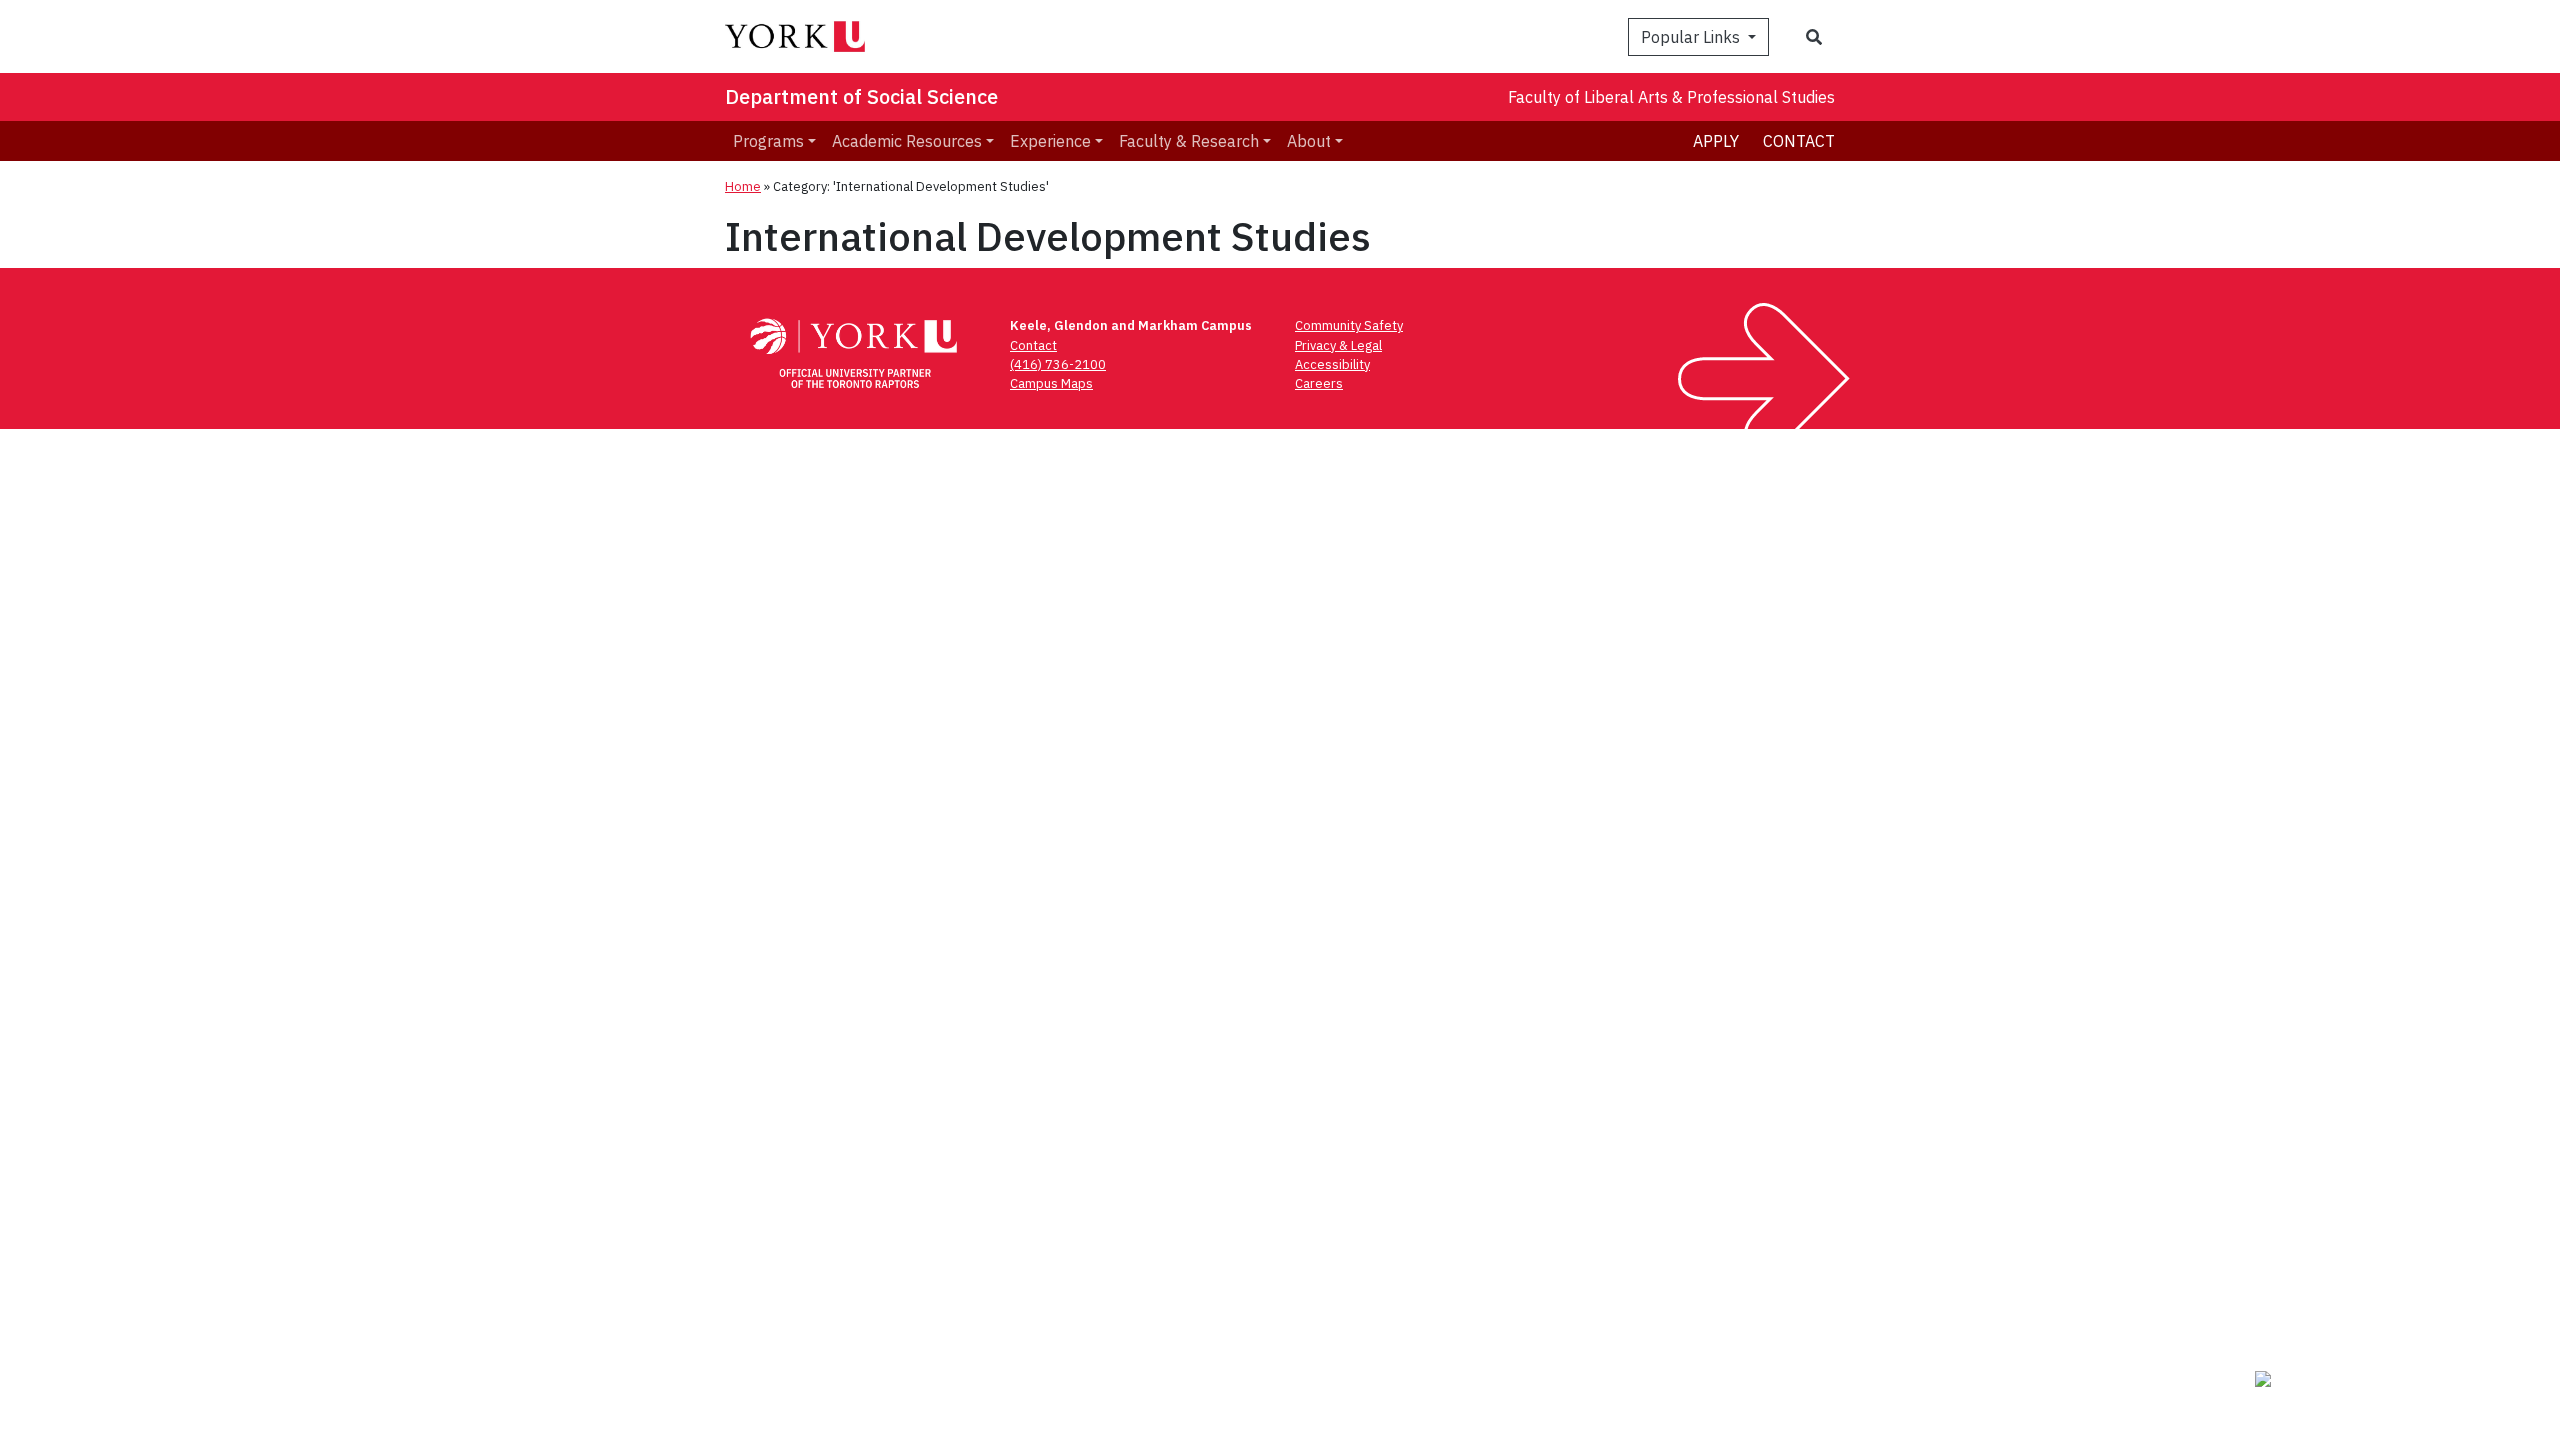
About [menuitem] (1309, 141)
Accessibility (1332, 364)
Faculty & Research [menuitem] (1189, 141)
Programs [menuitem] (768, 141)
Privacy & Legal (1338, 345)
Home (743, 186)
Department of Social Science (861, 96)
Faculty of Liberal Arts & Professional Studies (1671, 97)
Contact (1799, 141)
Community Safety (1349, 325)
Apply (1716, 141)
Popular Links (1692, 37)
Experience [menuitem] (1050, 141)
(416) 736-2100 (1058, 364)
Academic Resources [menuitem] (907, 141)
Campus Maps (1051, 383)
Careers (1319, 383)
